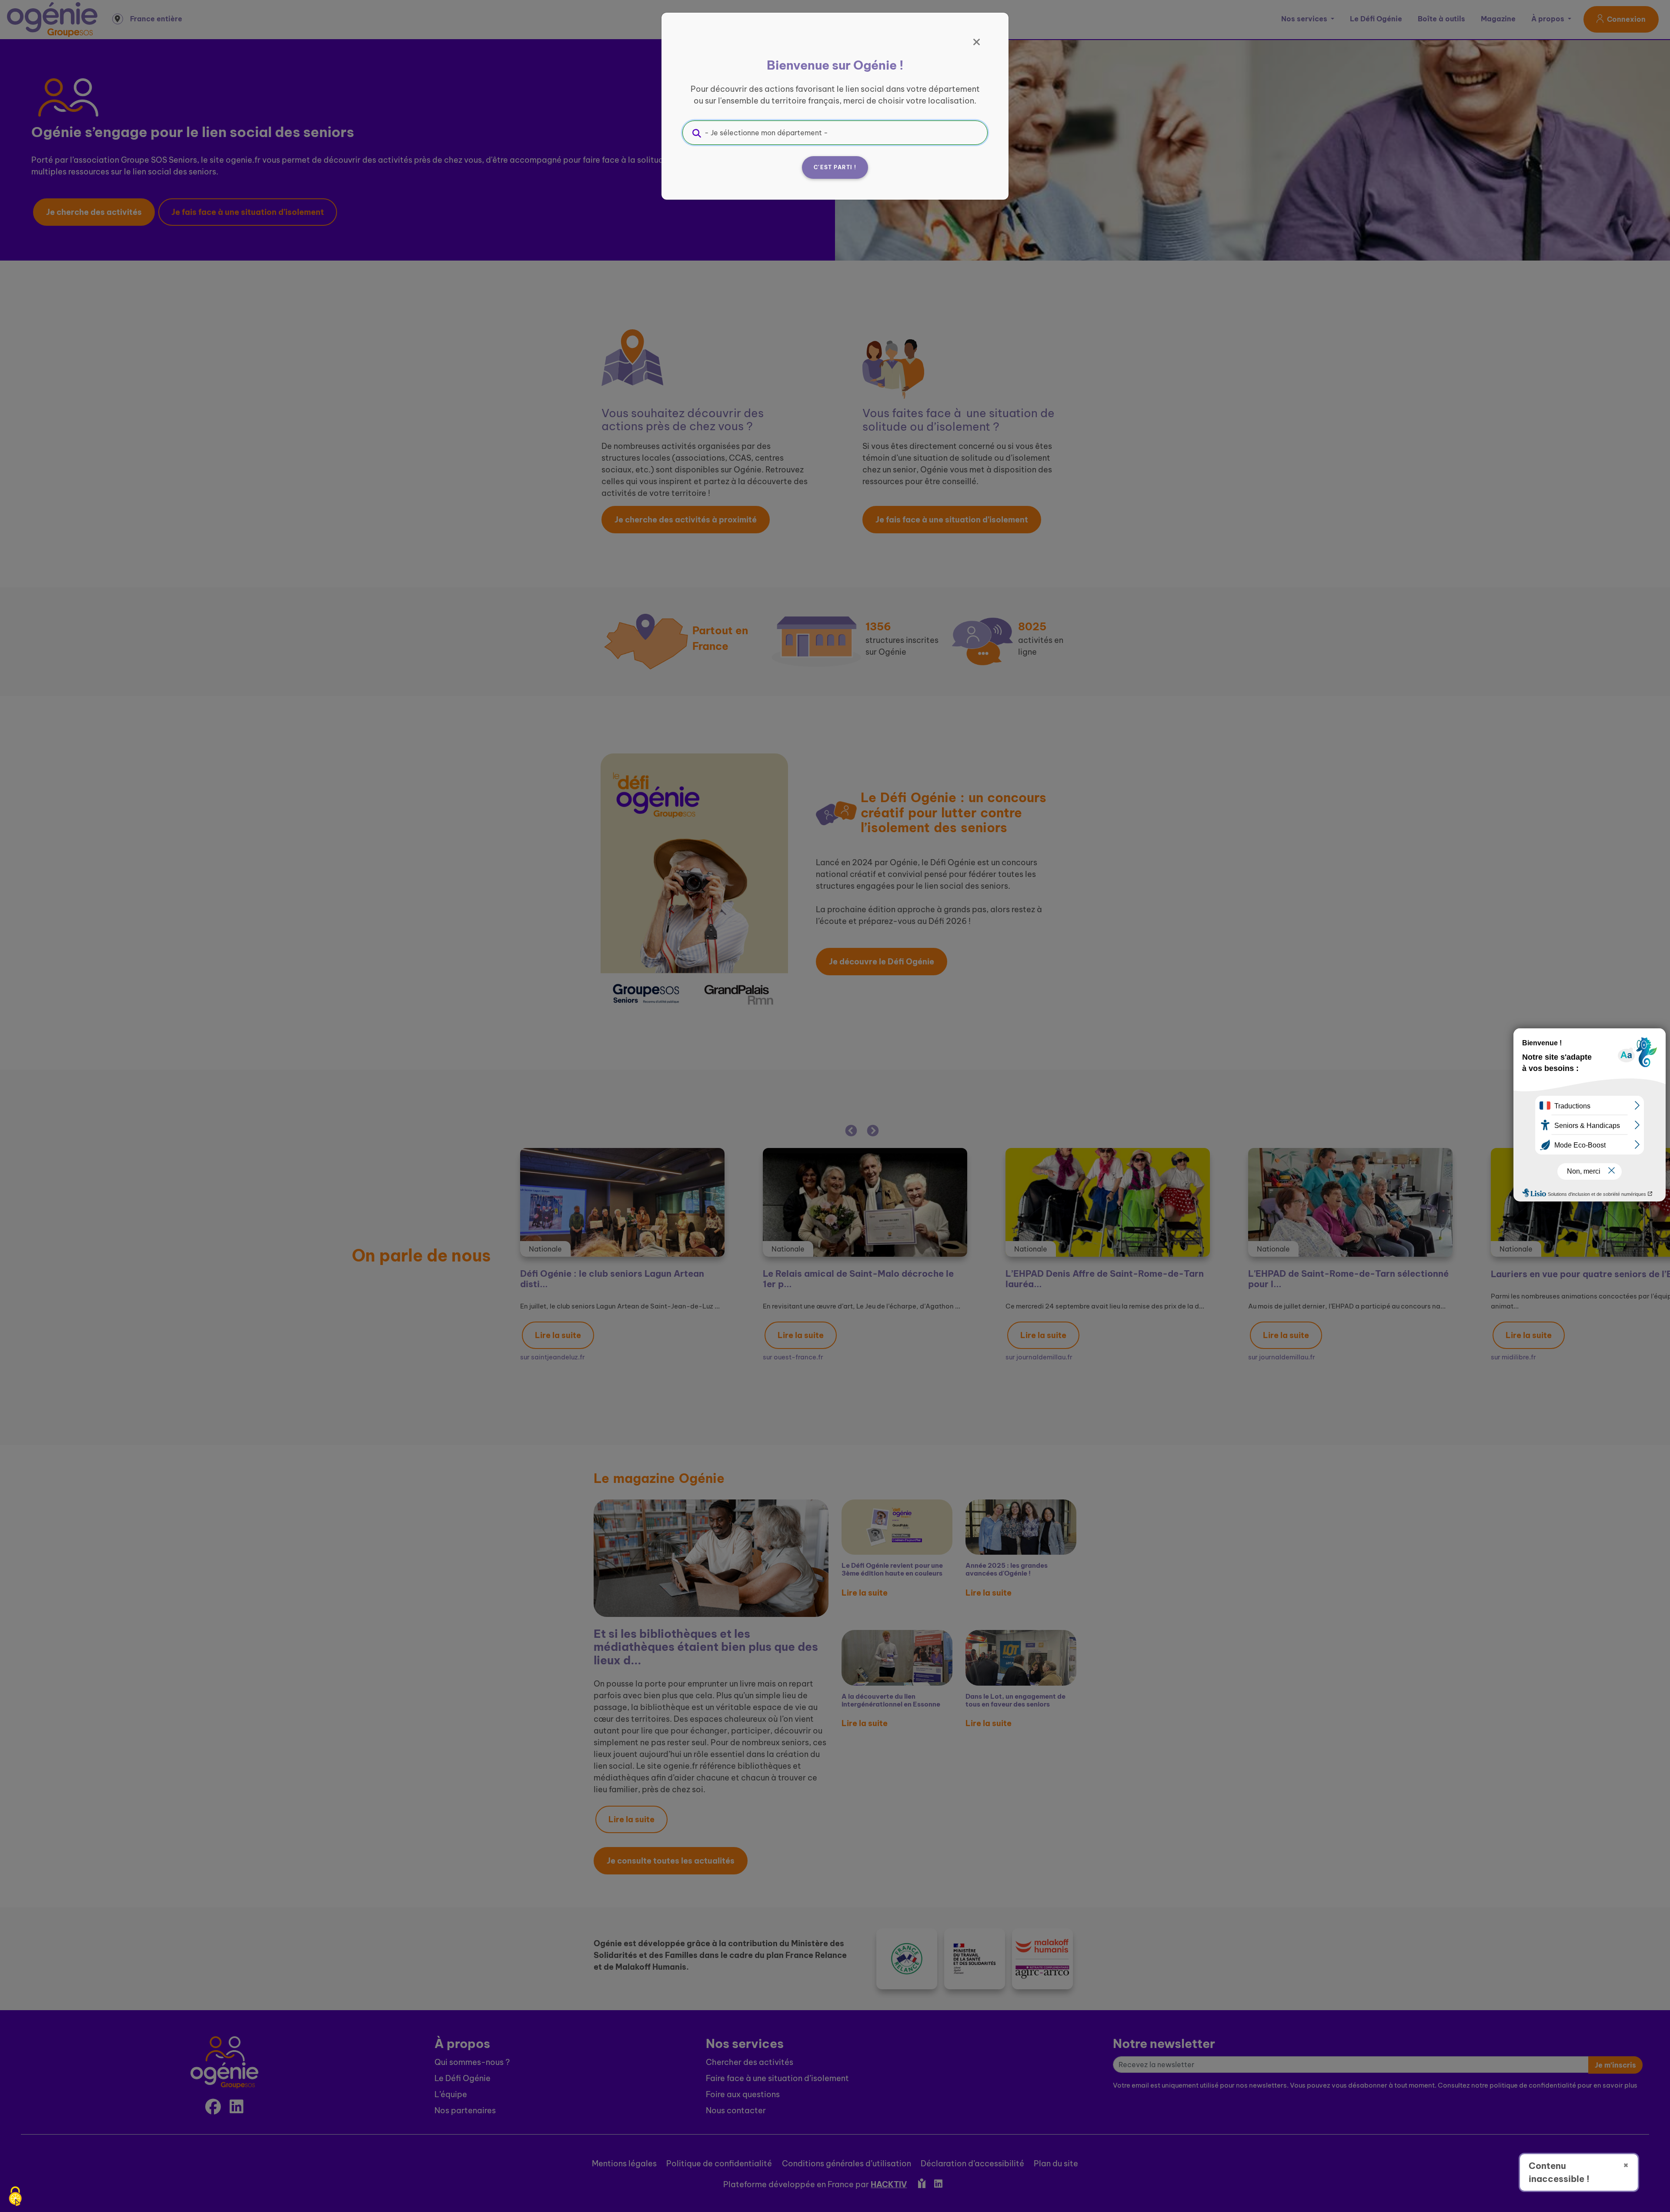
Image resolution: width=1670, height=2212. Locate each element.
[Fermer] (977, 42)
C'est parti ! (835, 167)
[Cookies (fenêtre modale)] (15, 2197)
